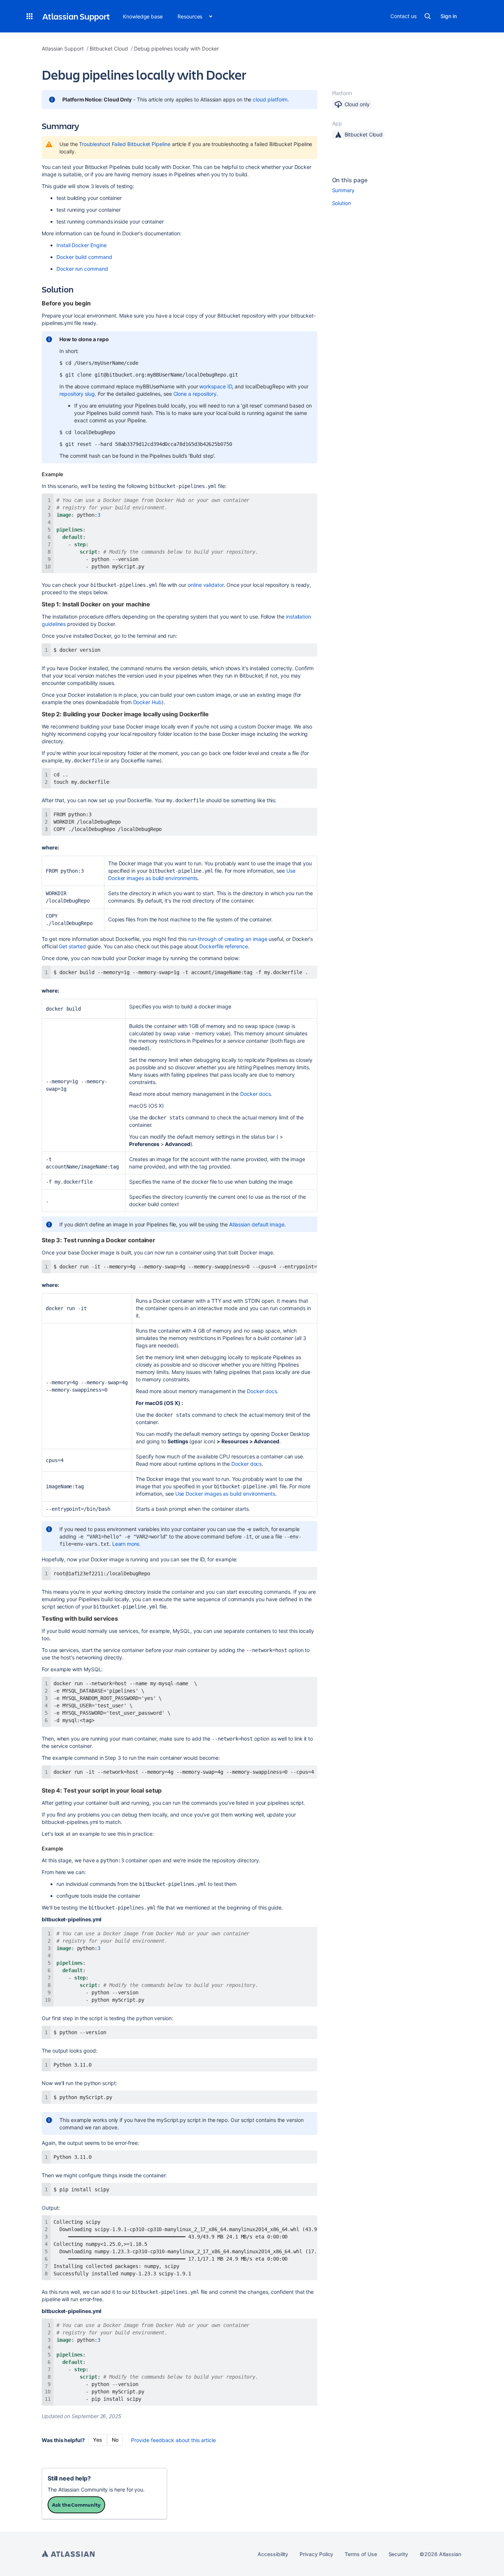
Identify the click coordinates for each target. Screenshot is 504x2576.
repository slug (77, 394)
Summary (344, 190)
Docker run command (82, 269)
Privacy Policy (316, 2554)
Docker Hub (147, 702)
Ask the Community (76, 2505)
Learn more (126, 1544)
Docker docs (255, 1094)
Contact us (403, 16)
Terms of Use (361, 2554)
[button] (30, 16)
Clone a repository (195, 394)
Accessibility (273, 2554)
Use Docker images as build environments (225, 1494)
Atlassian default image (257, 1224)
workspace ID (215, 386)
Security (398, 2554)
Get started (72, 946)
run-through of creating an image (228, 939)
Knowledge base (143, 16)
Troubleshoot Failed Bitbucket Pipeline (125, 144)
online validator (206, 585)
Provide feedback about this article (173, 2440)
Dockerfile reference (224, 946)
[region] (179, 1267)
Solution (341, 203)
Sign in (449, 16)
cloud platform (270, 99)
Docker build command (84, 257)
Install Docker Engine (82, 245)
